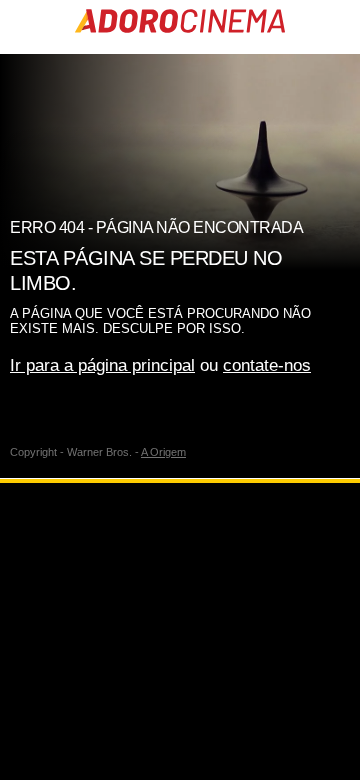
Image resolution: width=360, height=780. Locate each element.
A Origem (163, 452)
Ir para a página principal (102, 365)
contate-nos (267, 365)
